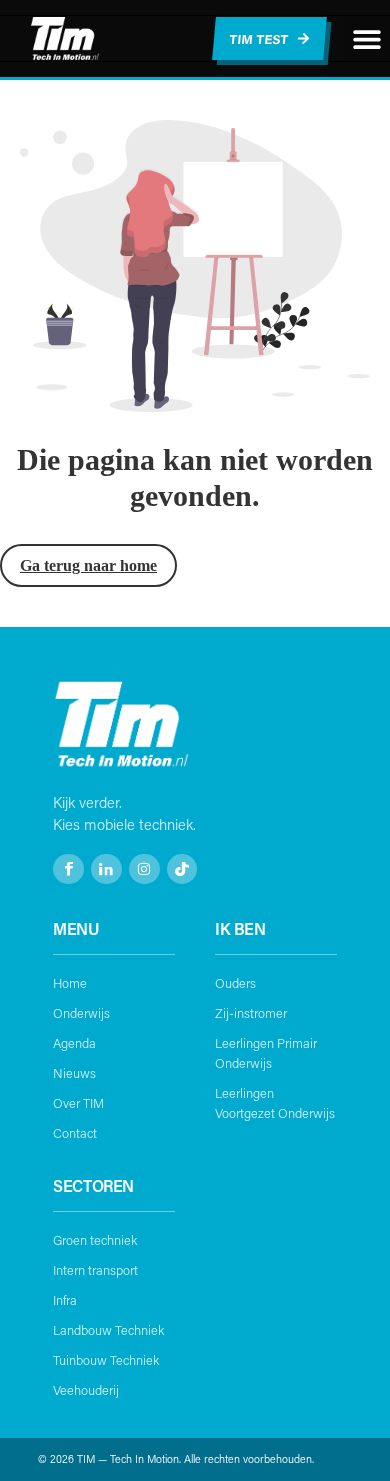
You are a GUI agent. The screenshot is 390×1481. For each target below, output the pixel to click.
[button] (367, 38)
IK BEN (240, 928)
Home (70, 983)
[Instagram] (144, 869)
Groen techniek (95, 1240)
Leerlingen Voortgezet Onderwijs (275, 1103)
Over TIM (78, 1103)
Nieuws (74, 1073)
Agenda (74, 1043)
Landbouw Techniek (108, 1330)
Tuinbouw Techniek (106, 1360)
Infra (65, 1300)
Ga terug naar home (88, 565)
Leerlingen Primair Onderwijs (266, 1053)
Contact (75, 1133)
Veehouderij (86, 1390)
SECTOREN (93, 1185)
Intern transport (95, 1270)
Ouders (235, 983)
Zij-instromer (251, 1013)
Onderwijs (81, 1013)
